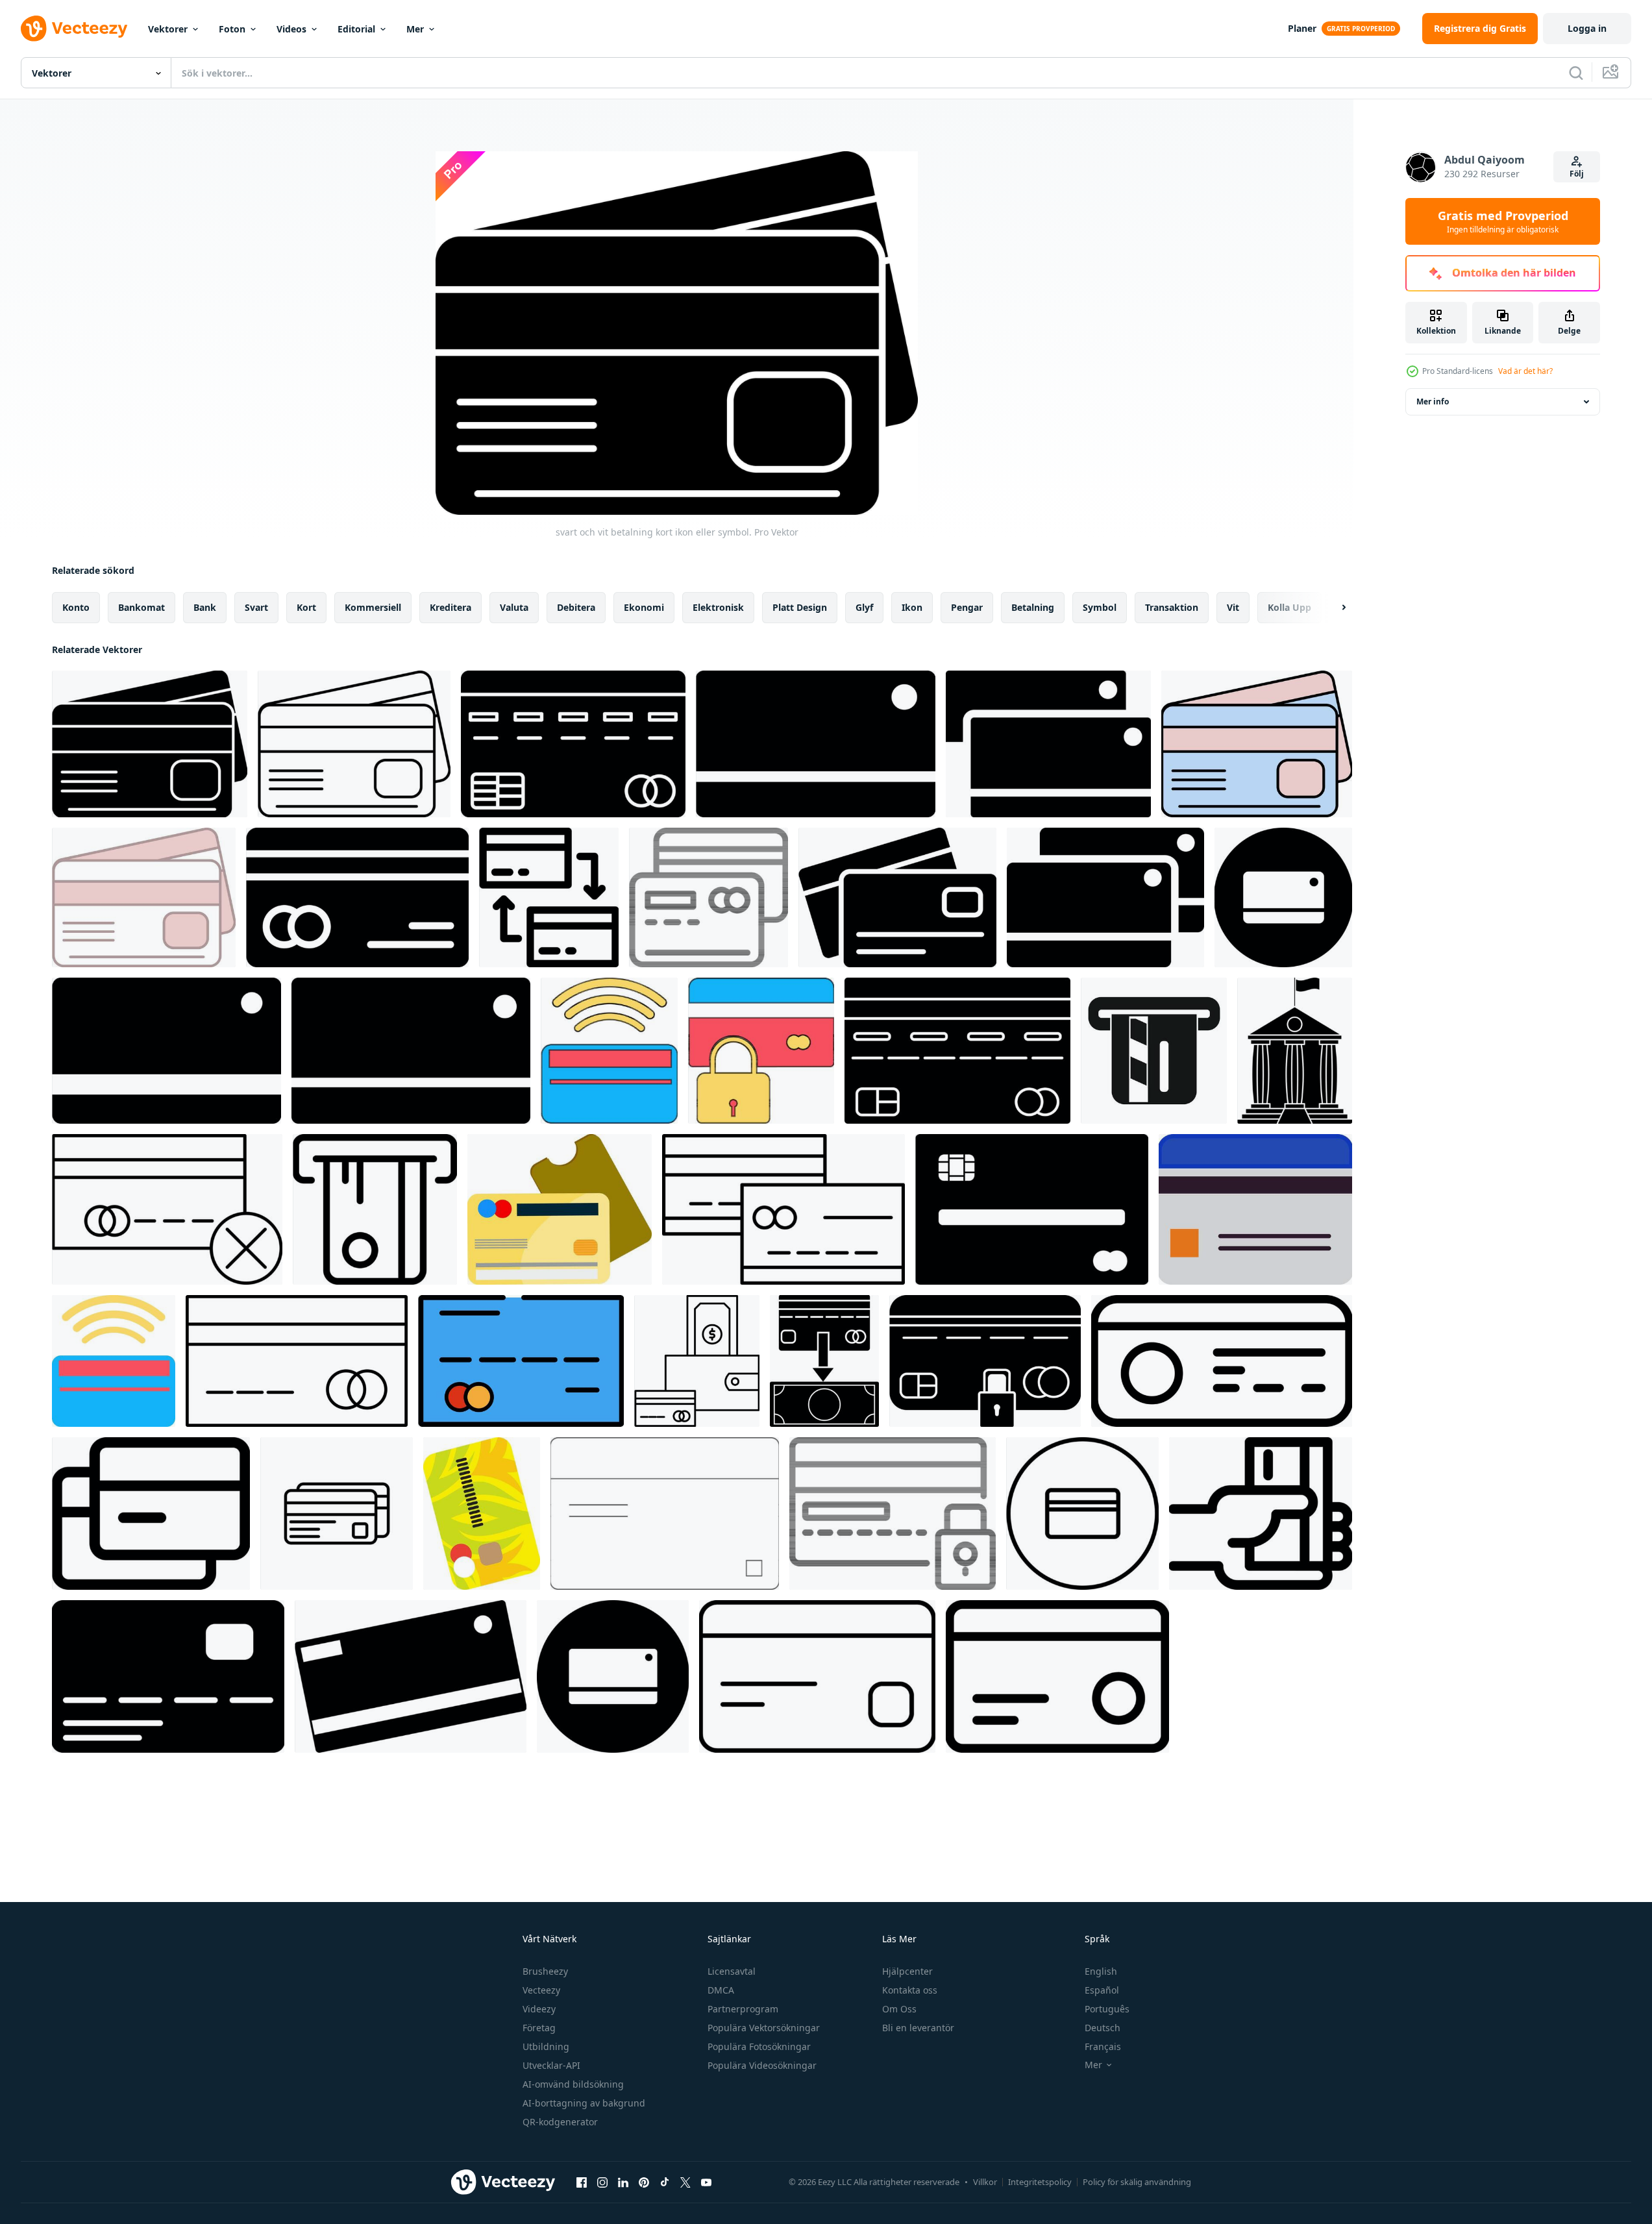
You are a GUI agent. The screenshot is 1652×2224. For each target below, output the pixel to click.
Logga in (1587, 28)
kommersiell (373, 607)
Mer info (1433, 402)
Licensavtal (732, 1971)
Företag (539, 2028)
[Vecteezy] (74, 29)
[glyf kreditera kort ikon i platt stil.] (357, 897)
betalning (1033, 607)
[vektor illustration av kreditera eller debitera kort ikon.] (1283, 897)
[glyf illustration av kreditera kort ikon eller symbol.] (957, 1051)
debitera (576, 607)
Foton (232, 29)
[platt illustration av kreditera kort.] (560, 1209)
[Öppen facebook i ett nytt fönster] (582, 2182)
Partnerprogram (743, 2009)
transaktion (1172, 607)
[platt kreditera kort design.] (482, 1514)
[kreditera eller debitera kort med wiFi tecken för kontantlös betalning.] (114, 1361)
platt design (800, 607)
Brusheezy (545, 1971)
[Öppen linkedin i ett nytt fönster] (623, 2182)
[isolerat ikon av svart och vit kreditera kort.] (411, 1676)
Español (1102, 1990)
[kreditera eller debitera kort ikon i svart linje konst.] (665, 1514)
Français (1103, 2046)
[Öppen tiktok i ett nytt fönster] (665, 2182)
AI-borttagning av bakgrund (584, 2103)
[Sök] (1576, 73)
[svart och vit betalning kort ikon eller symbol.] (150, 744)
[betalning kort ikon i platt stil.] (897, 897)
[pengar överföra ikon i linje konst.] (549, 897)
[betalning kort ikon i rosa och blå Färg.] (1257, 744)
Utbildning (546, 2046)
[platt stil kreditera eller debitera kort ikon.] (573, 744)
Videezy (539, 2009)
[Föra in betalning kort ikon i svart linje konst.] (375, 1209)
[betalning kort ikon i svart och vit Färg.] (816, 744)
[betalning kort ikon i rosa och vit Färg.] (144, 897)
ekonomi (644, 607)
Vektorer (168, 29)
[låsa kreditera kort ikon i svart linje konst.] (893, 1514)
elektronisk (718, 607)
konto (76, 607)
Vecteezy (541, 1990)
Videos (291, 29)
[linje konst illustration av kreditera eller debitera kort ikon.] (297, 1361)
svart (256, 607)
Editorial (356, 29)
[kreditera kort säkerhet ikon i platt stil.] (985, 1361)
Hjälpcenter (907, 1971)
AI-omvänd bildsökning (573, 2084)
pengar (967, 607)
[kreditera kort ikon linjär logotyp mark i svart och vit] (337, 1514)
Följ (1577, 174)
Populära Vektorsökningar (764, 2028)
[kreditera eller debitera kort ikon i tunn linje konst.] (1222, 1361)
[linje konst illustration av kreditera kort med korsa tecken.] (167, 1209)
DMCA (721, 1990)
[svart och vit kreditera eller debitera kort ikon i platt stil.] (166, 1051)
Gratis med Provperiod (1503, 221)
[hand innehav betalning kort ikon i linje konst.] (1261, 1514)
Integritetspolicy (1040, 2182)
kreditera (450, 607)
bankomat (142, 607)
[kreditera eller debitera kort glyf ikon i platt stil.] (613, 1676)
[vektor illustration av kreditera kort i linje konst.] (151, 1514)
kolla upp (1289, 607)
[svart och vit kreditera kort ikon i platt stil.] (411, 1051)
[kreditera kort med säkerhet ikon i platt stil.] (761, 1051)
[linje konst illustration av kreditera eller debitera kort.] (783, 1209)
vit (1233, 607)
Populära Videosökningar (762, 2065)
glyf (864, 607)
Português (1107, 2009)
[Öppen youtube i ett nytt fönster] (706, 2182)
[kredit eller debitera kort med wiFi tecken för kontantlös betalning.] (609, 1051)
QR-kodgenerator (560, 2122)
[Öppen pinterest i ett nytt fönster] (644, 2182)
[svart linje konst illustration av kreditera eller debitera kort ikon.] (709, 897)
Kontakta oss (910, 1990)
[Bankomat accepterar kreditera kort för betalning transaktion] (1154, 1051)
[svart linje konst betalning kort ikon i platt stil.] (1057, 1676)
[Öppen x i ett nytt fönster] (685, 2182)
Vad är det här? (1525, 371)
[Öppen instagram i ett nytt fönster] (602, 2182)
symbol (1100, 607)
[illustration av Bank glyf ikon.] (1295, 1051)
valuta (514, 607)
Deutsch (1103, 2028)
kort (306, 607)
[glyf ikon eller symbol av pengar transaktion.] (824, 1361)
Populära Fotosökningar (759, 2046)
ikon (912, 607)
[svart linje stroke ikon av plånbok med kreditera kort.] (697, 1361)
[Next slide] (1333, 608)
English (1101, 1971)
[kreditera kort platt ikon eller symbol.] (1032, 1209)
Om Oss (899, 2009)
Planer (1302, 28)
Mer (415, 29)
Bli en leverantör (918, 2028)
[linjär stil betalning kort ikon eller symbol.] (354, 744)
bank (205, 607)
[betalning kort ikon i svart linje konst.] (817, 1676)
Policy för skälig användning (1137, 2182)
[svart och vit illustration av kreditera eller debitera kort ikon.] (1105, 897)
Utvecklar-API (551, 2065)
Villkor (985, 2182)
